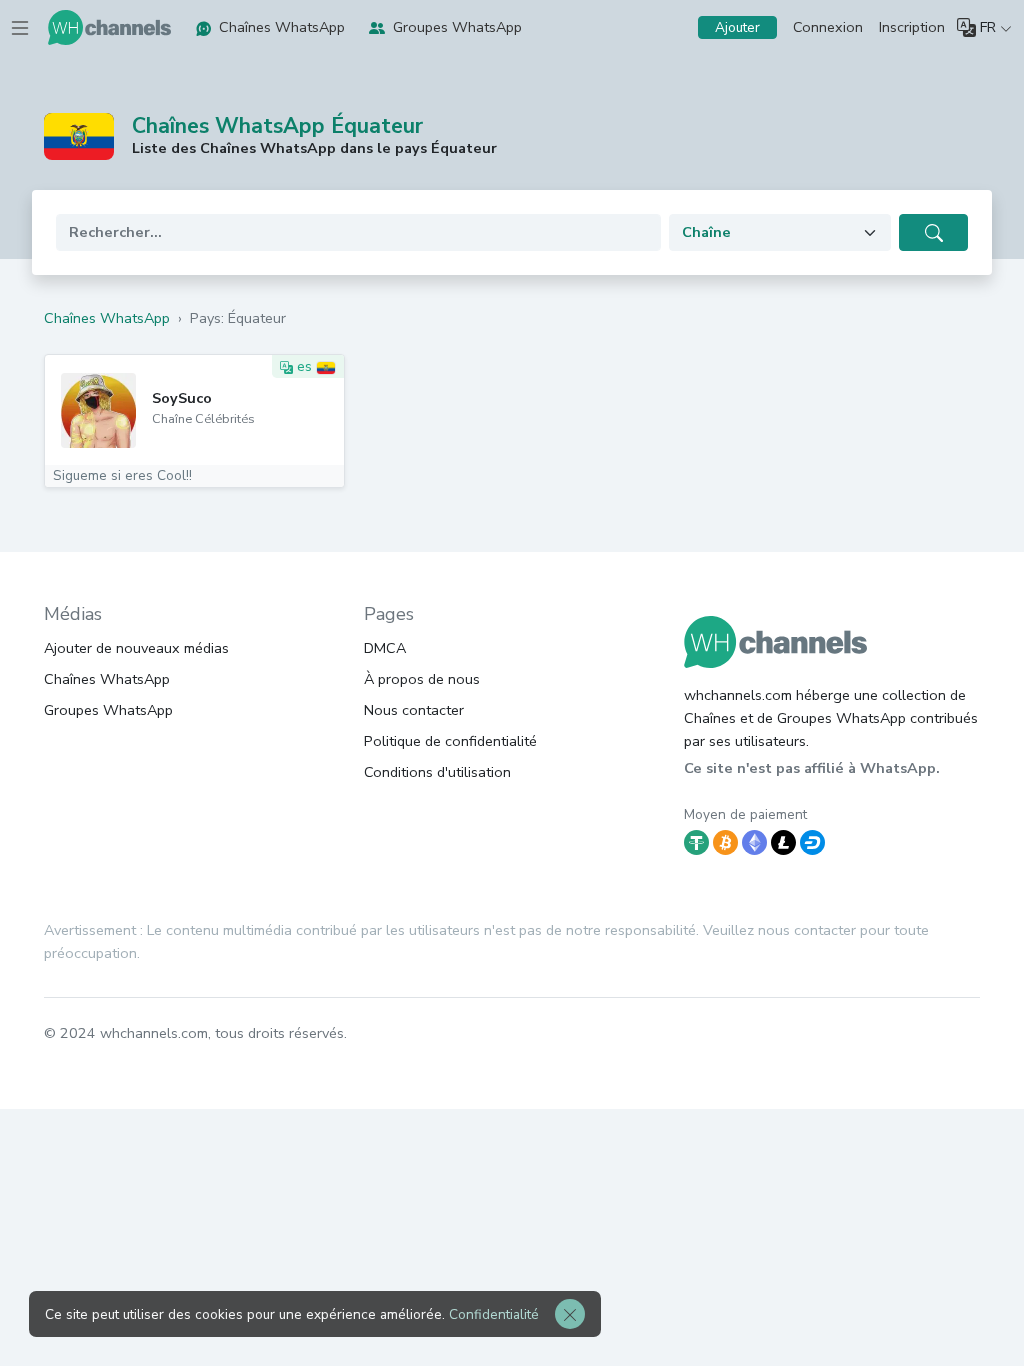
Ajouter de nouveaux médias (136, 648)
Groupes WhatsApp (457, 27)
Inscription (912, 27)
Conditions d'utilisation (437, 772)
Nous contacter (414, 710)
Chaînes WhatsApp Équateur (277, 126)
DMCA (385, 648)
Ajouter (737, 27)
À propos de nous (422, 679)
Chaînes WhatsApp (282, 27)
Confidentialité (494, 1314)
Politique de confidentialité (450, 741)
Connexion (828, 27)
